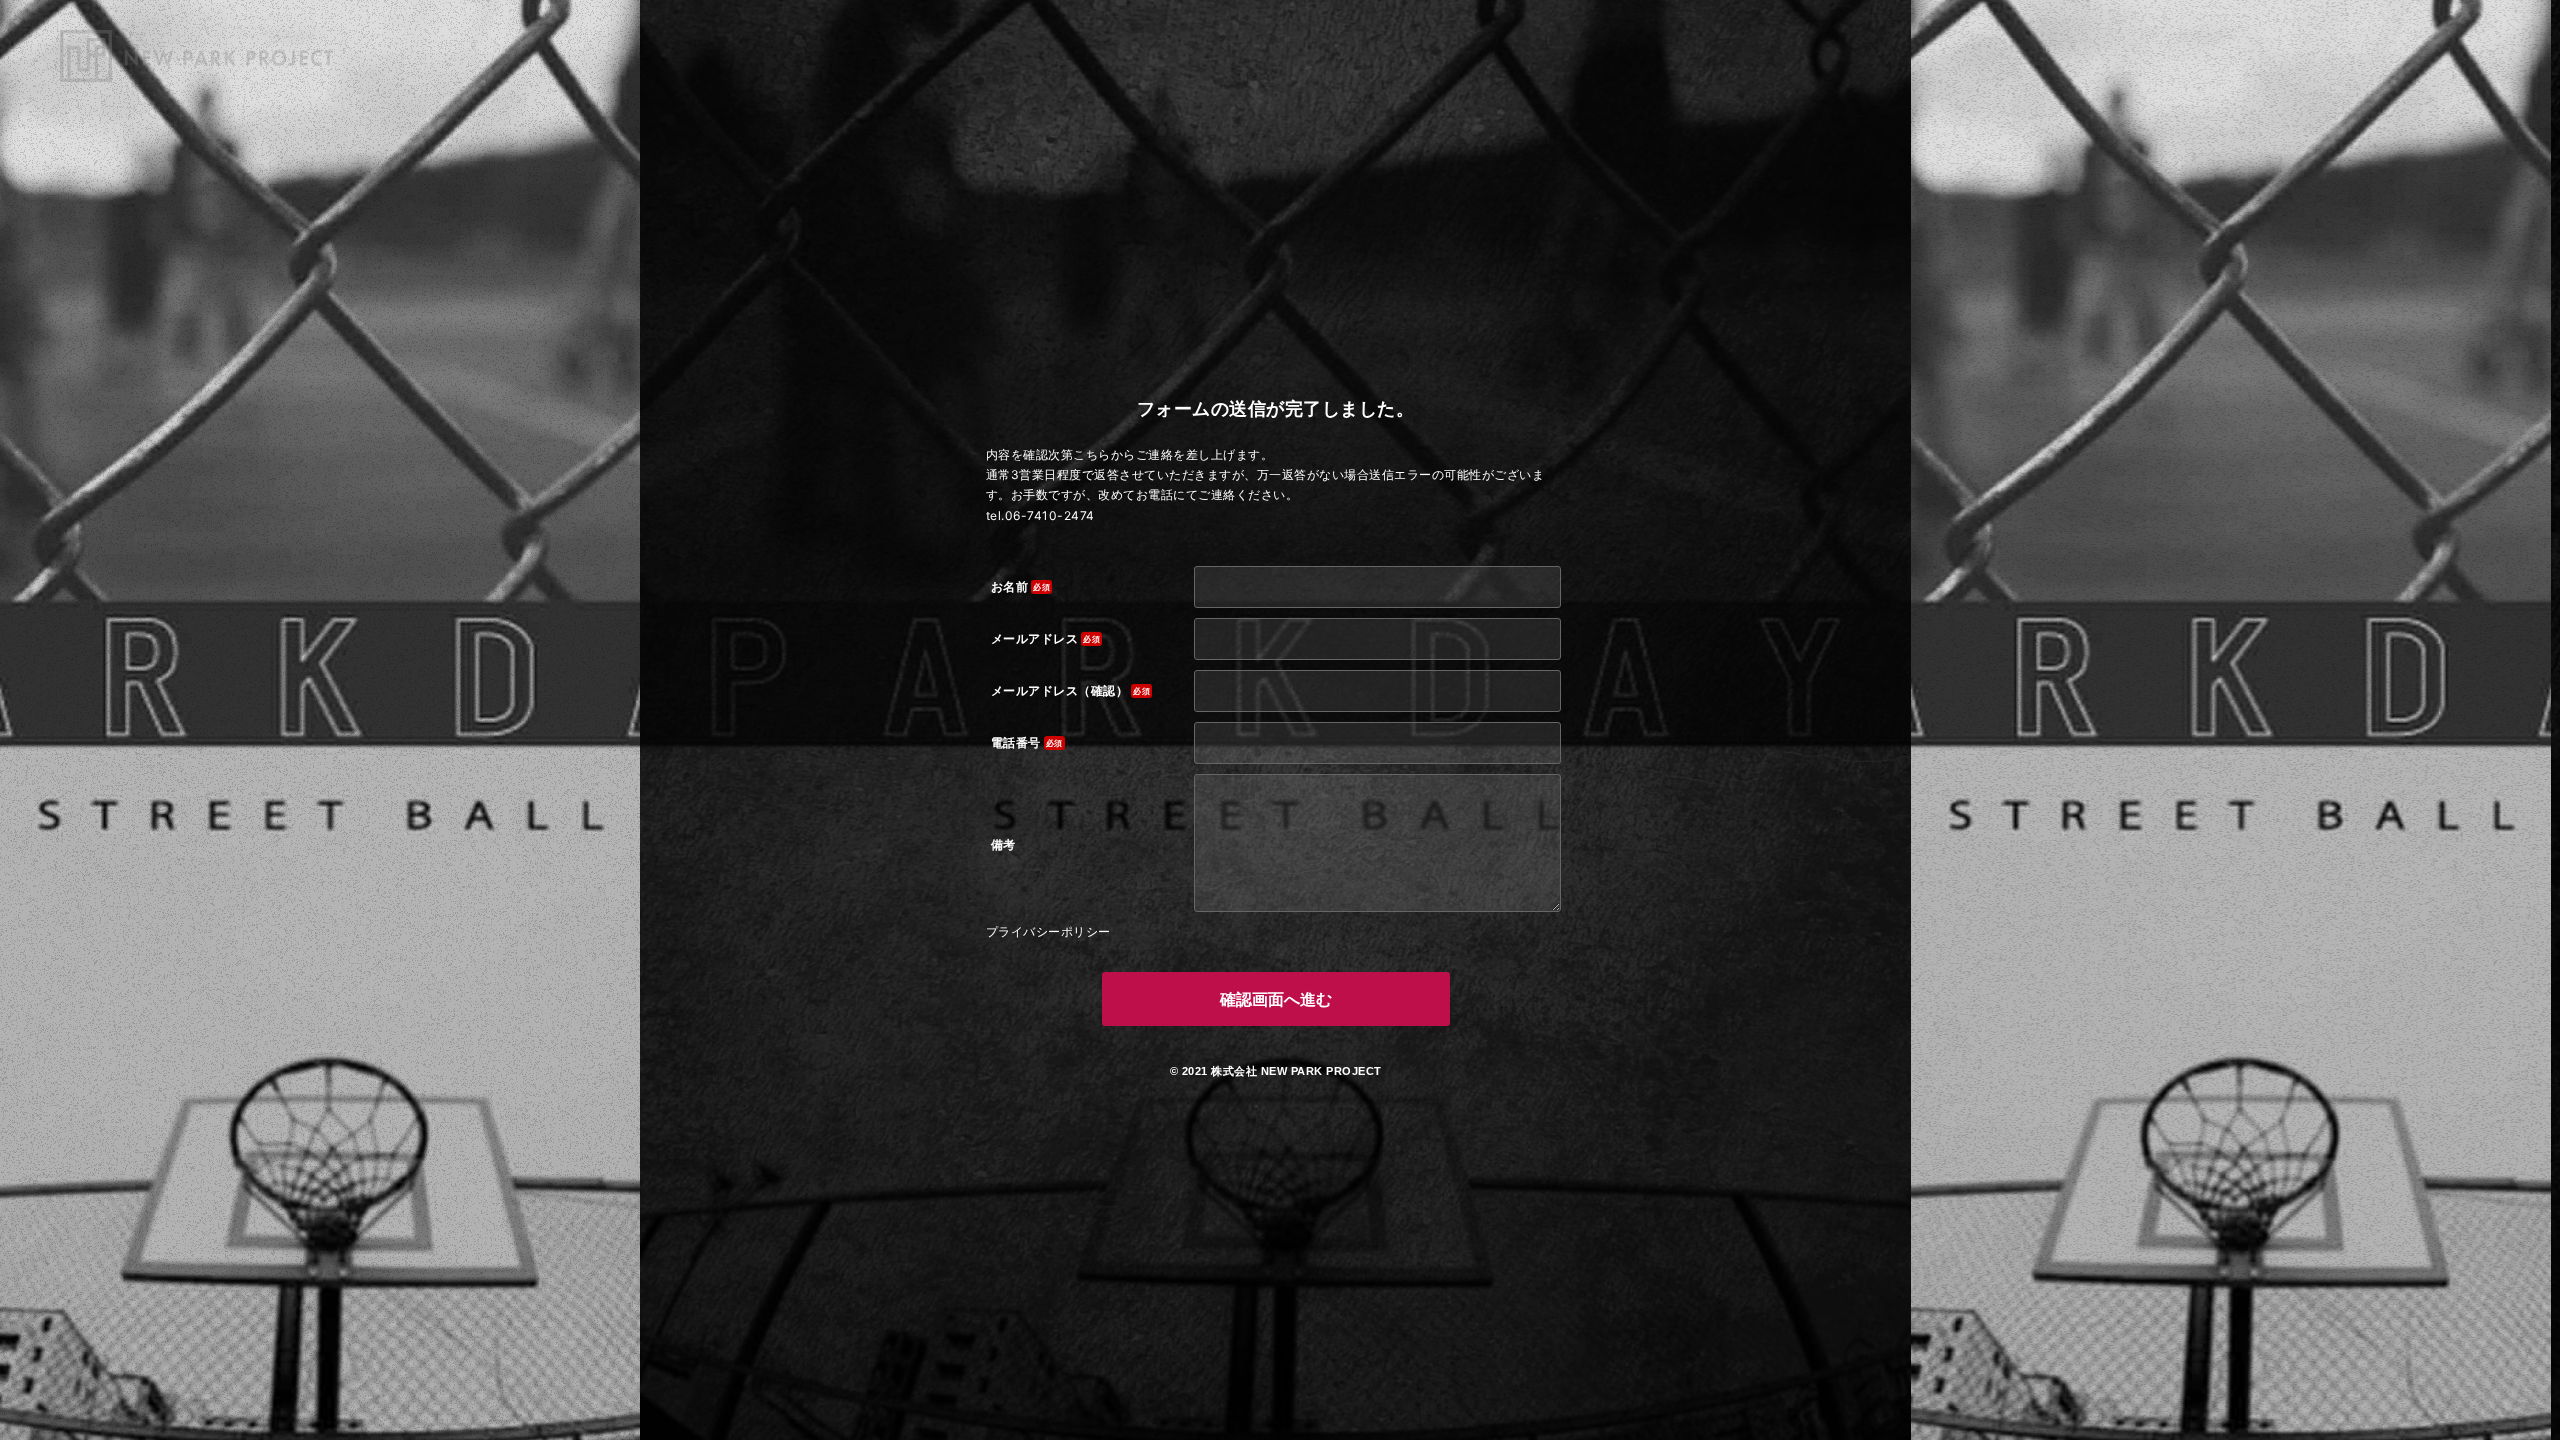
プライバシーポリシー (1048, 931)
